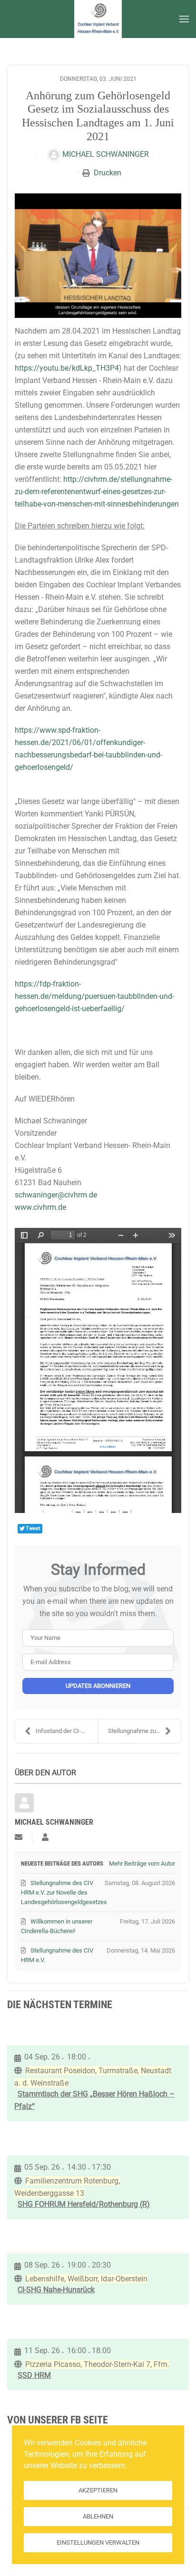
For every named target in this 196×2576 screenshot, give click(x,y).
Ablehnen (98, 2516)
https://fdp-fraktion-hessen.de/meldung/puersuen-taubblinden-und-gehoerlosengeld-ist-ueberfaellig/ (94, 996)
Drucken (108, 173)
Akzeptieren (98, 2490)
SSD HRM (34, 2375)
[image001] (98, 256)
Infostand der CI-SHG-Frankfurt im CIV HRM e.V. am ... (67, 1731)
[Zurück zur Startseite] (98, 19)
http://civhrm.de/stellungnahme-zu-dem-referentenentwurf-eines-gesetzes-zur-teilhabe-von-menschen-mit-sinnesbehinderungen (97, 492)
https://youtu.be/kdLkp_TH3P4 (67, 368)
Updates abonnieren (98, 1686)
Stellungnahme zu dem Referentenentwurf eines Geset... (144, 1731)
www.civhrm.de (40, 1207)
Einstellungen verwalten (98, 2542)
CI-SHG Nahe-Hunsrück (56, 2290)
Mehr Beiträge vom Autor (142, 1863)
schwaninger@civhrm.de (56, 1195)
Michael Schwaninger (106, 154)
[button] (184, 19)
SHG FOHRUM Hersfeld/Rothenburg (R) (84, 2204)
